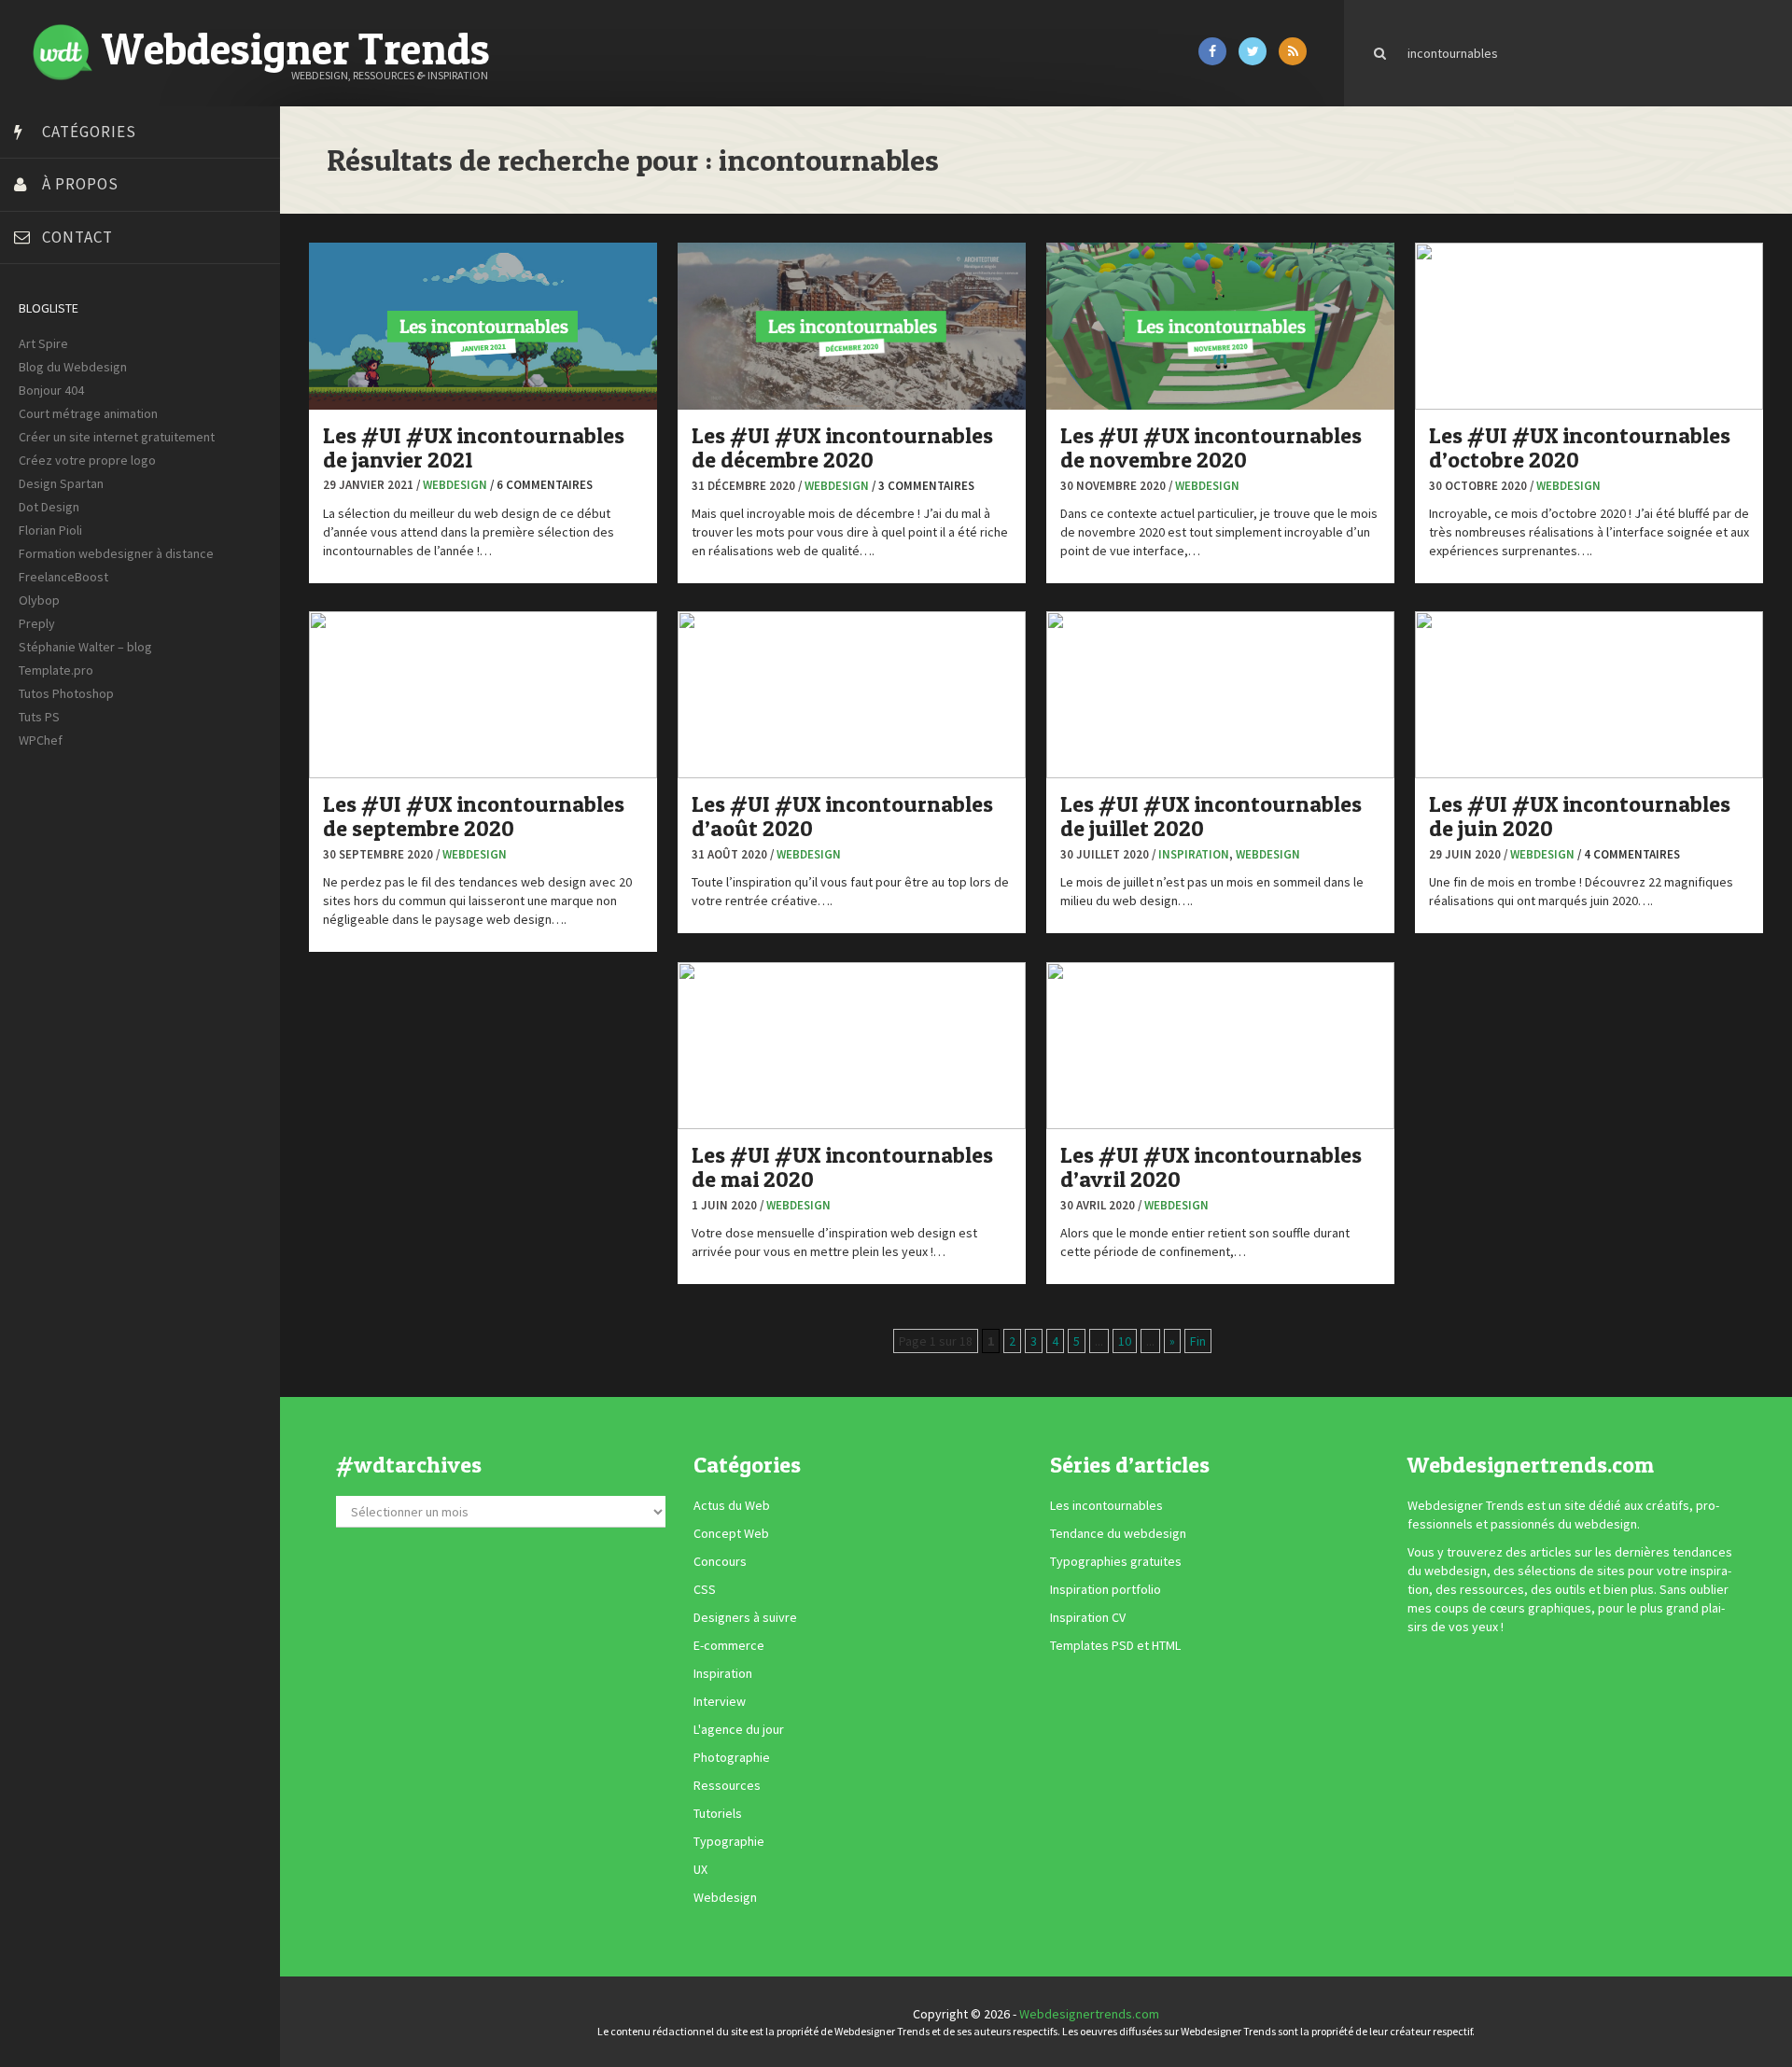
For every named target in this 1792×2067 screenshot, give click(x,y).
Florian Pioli (50, 530)
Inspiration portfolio (1106, 1589)
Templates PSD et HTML (1115, 1645)
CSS (705, 1589)
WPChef (41, 740)
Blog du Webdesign (73, 367)
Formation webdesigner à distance (116, 553)
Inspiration (1194, 854)
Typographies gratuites (1116, 1561)
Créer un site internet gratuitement (117, 437)
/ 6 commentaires (541, 485)
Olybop (39, 600)
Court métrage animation (88, 413)
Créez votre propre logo (87, 460)
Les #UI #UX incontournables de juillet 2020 (1211, 816)
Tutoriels (718, 1813)
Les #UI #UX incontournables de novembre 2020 (1211, 447)
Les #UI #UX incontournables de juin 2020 (1580, 816)
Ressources (727, 1785)
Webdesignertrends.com (1089, 2014)
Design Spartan (61, 483)
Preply (37, 623)
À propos (80, 184)
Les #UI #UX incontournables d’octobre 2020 (1580, 447)
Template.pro (56, 670)
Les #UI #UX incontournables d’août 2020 (842, 816)
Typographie (729, 1841)
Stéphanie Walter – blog (85, 647)
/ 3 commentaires (923, 486)
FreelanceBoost (63, 577)
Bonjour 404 (51, 390)
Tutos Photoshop (66, 693)
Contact (77, 237)
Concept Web (731, 1533)
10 (1125, 1341)
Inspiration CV (1088, 1617)
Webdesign (455, 485)
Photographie (732, 1757)
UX (700, 1869)
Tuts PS (39, 717)
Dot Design (49, 507)
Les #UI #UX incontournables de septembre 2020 (474, 816)
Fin (1198, 1341)
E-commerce (729, 1645)
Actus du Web (732, 1505)
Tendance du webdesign (1118, 1533)
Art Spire (43, 343)
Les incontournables (1106, 1505)
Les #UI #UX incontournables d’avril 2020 (1211, 1167)
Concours (720, 1561)
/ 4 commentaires (1629, 854)
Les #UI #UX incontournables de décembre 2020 (842, 447)
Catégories (89, 132)
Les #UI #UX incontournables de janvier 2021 (474, 447)
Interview (720, 1701)
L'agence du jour (739, 1729)
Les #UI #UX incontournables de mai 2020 (842, 1167)
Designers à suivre (745, 1617)
